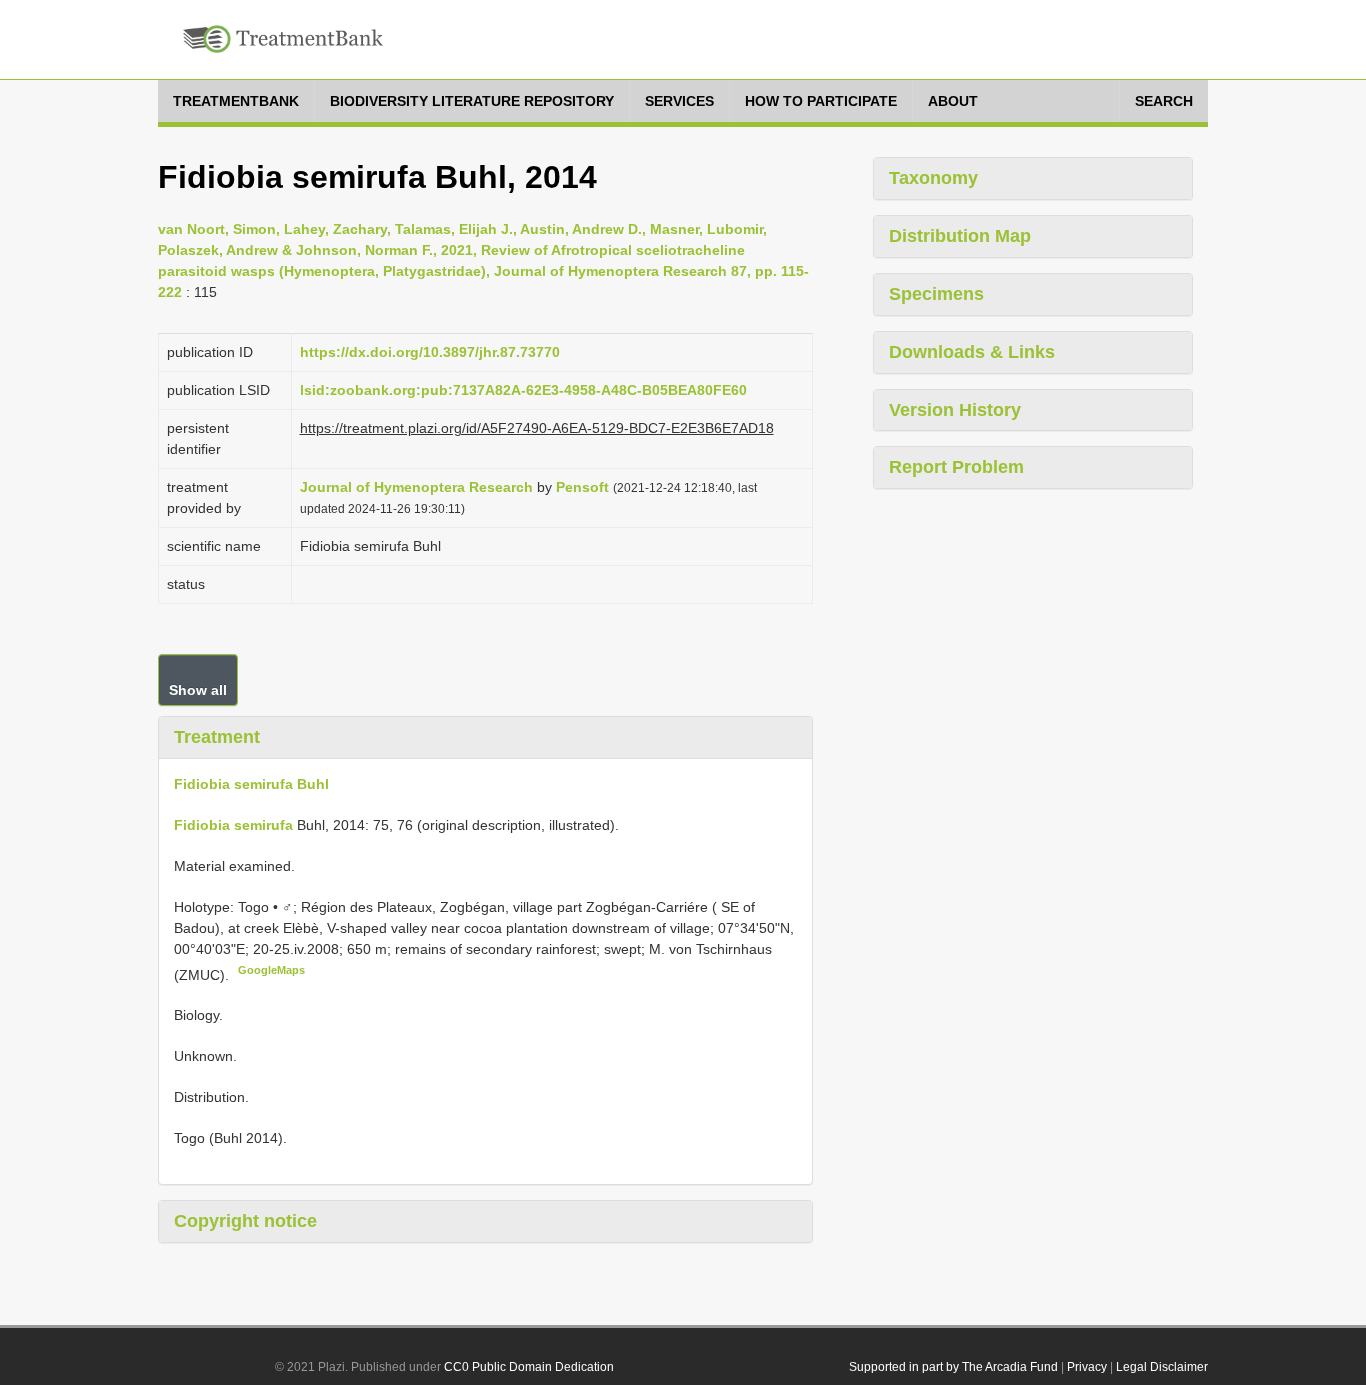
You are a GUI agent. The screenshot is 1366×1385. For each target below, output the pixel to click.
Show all (198, 690)
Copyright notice (245, 1221)
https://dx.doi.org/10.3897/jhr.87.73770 (430, 352)
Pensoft (582, 487)
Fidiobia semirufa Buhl (251, 784)
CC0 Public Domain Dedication (529, 1367)
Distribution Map (960, 236)
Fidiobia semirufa (233, 825)
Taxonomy (933, 178)
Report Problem (956, 467)
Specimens (936, 294)
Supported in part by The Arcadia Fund (953, 1367)
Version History (955, 410)
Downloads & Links (972, 352)
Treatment (217, 737)
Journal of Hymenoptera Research (416, 487)
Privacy (1087, 1367)
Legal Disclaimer (1162, 1367)
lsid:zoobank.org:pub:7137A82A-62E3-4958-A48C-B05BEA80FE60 (523, 390)
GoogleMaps (271, 970)
